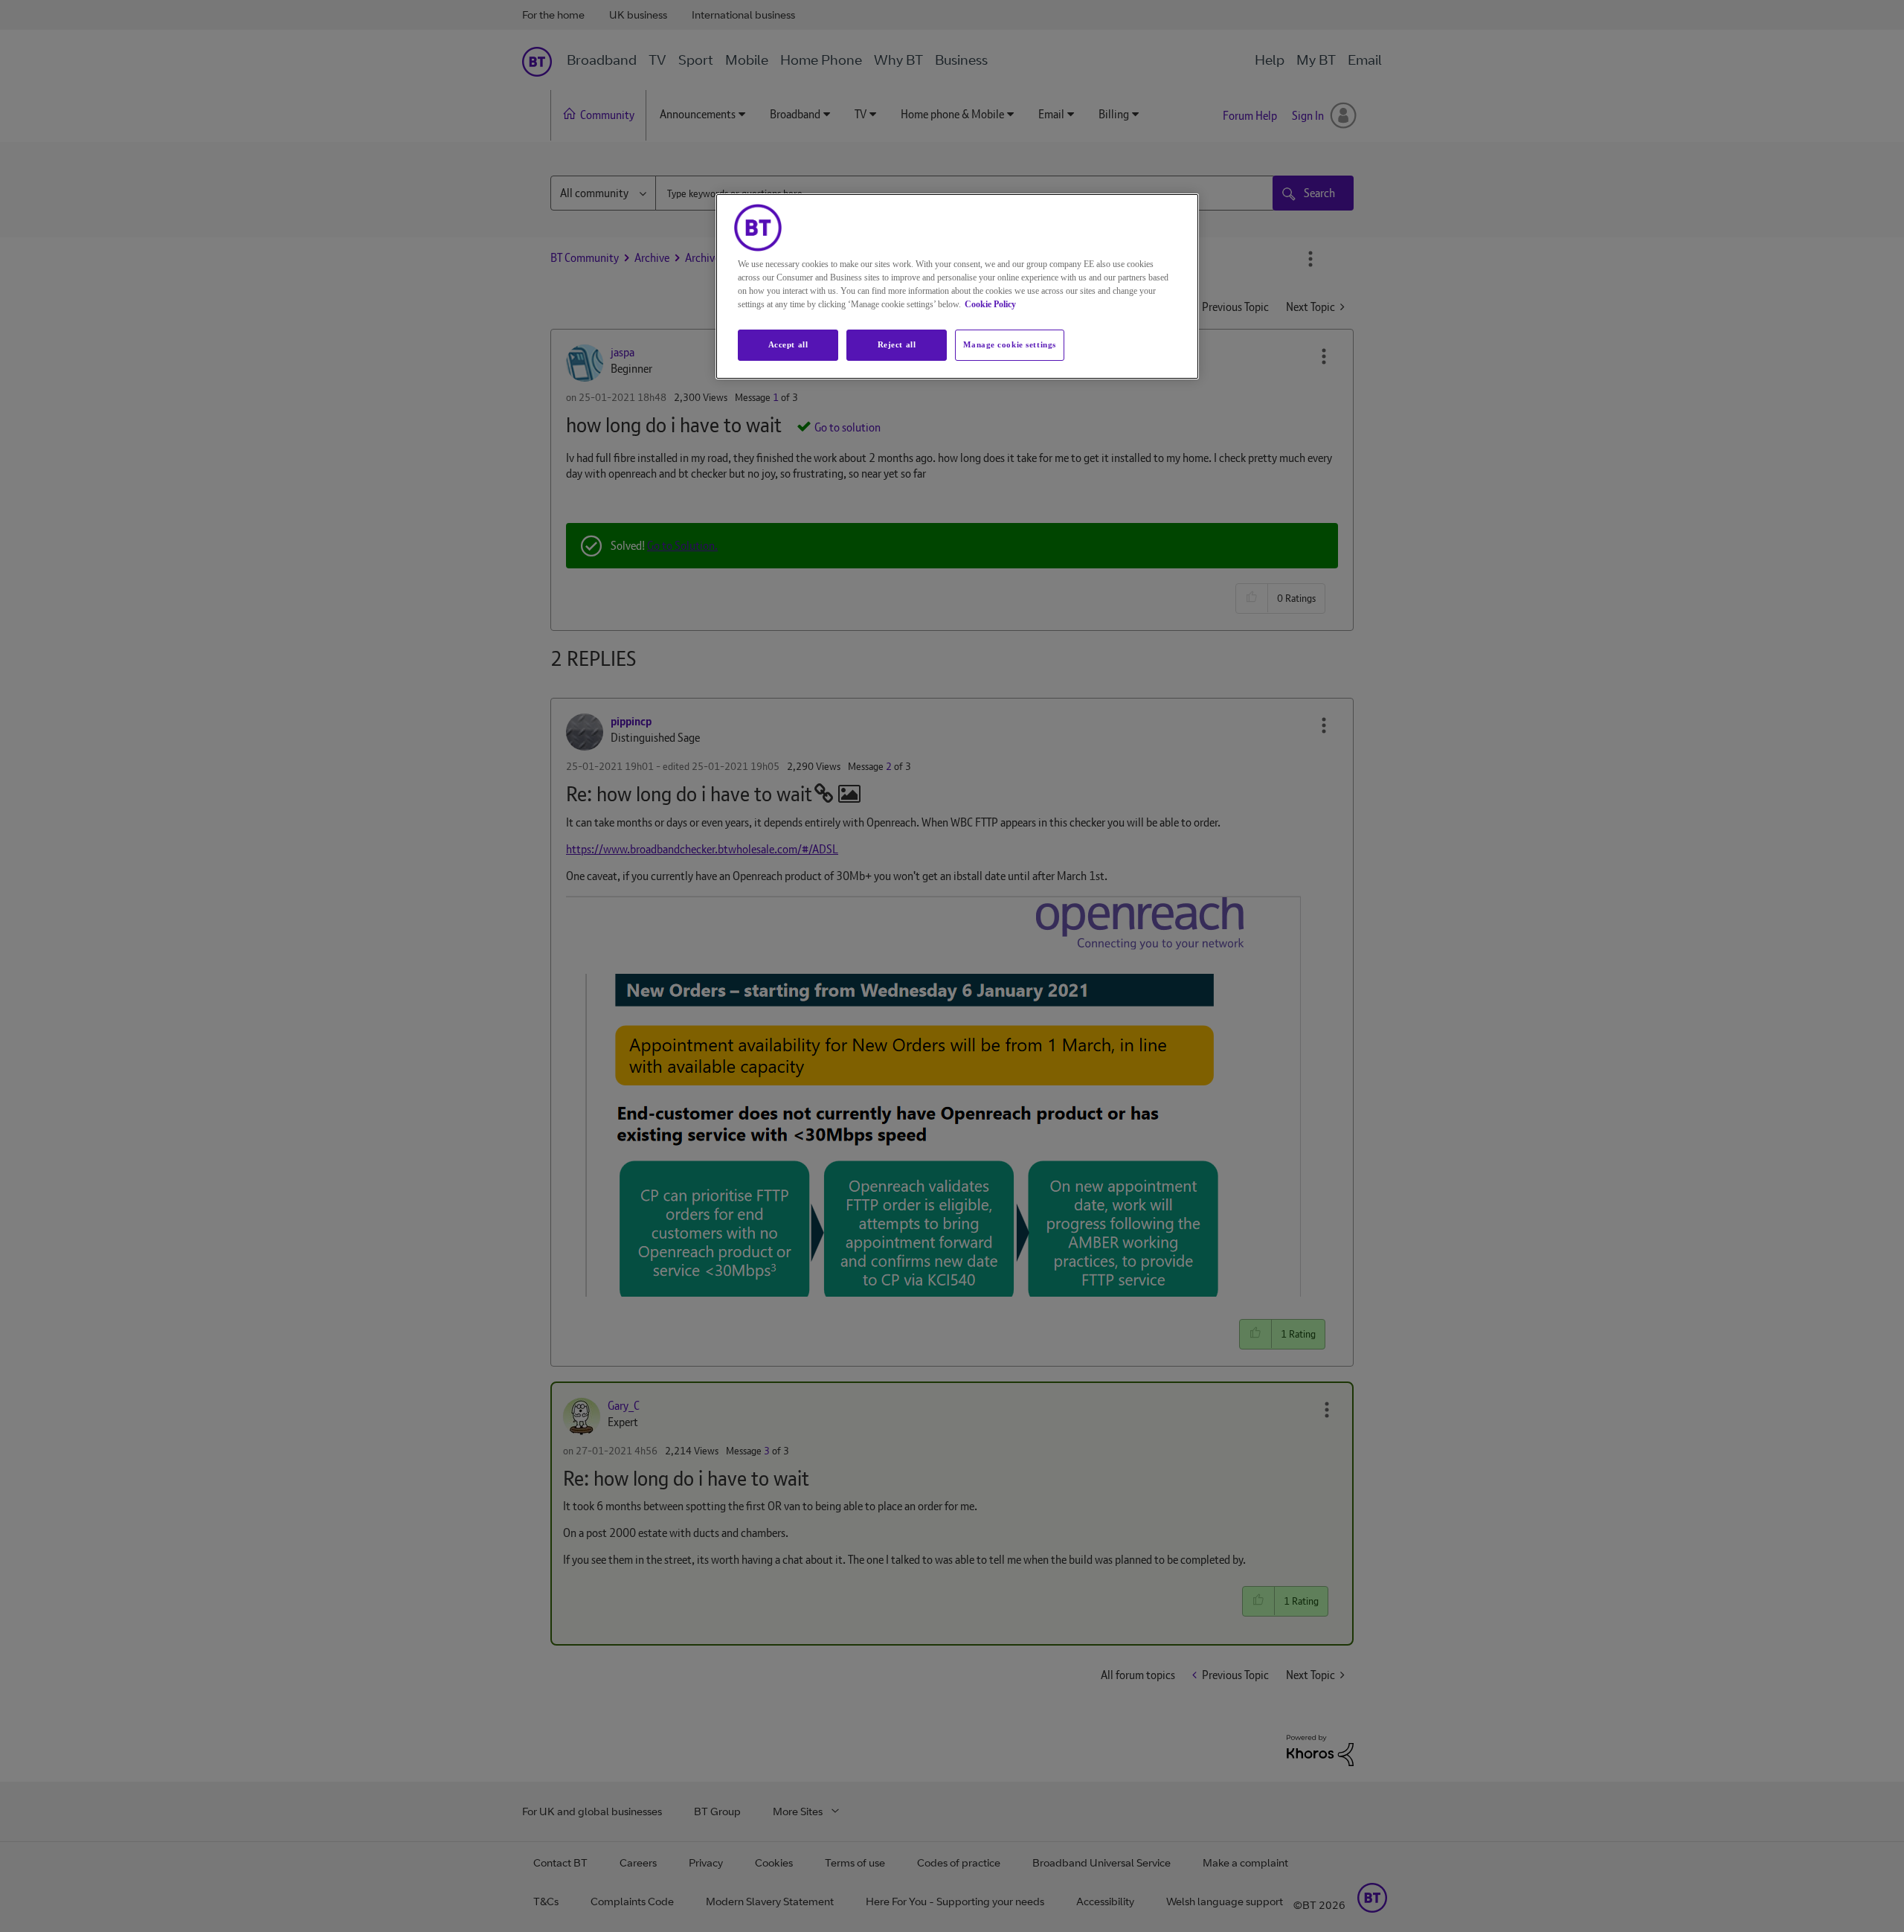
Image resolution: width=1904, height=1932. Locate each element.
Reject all (897, 344)
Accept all (788, 344)
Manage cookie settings (1010, 344)
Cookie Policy (990, 304)
